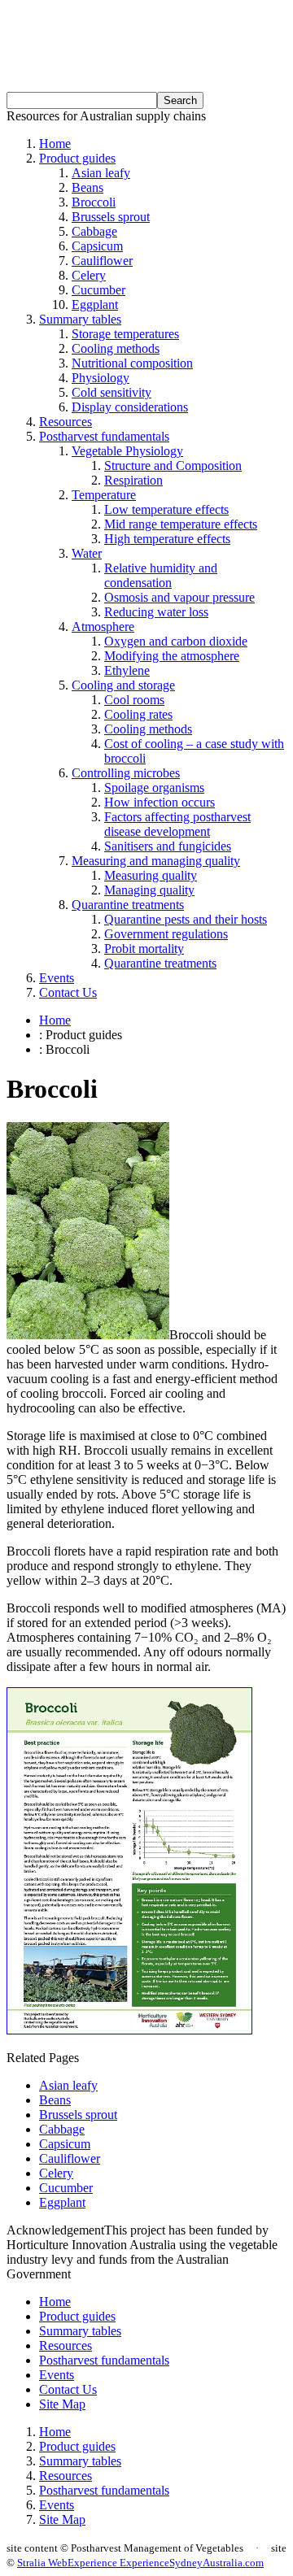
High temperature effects (167, 539)
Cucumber (98, 290)
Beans (87, 187)
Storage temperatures (125, 334)
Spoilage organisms (154, 788)
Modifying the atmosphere (172, 656)
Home (55, 144)
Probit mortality (144, 949)
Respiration (133, 480)
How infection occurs (160, 802)
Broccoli (94, 202)
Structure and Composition (173, 466)
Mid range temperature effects (181, 524)
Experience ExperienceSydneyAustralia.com (166, 2563)
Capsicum (97, 246)
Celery (89, 275)
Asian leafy (101, 173)
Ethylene (127, 670)
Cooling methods (116, 348)
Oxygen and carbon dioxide (176, 641)
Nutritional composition (132, 363)
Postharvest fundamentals (104, 436)
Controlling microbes (126, 773)
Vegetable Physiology (127, 451)
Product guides (77, 158)
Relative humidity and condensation (161, 575)
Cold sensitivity (112, 392)
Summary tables (80, 319)
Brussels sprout (111, 217)
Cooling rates (138, 714)
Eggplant (95, 305)
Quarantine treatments (128, 905)
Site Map (62, 2404)
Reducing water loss (156, 612)
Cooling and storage (123, 685)
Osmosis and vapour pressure (179, 597)
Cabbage (94, 231)
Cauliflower (102, 261)
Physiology (101, 378)
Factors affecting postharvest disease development (177, 824)
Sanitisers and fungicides (168, 846)
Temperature (104, 495)
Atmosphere (103, 627)
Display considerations (130, 407)
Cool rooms (134, 700)
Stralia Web (42, 2563)
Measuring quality (151, 875)
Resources (66, 422)
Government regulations (166, 934)
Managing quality (149, 890)
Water (87, 553)
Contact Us (68, 992)
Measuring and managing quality (156, 861)
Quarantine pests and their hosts (186, 919)
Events (57, 978)
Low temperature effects (166, 509)
